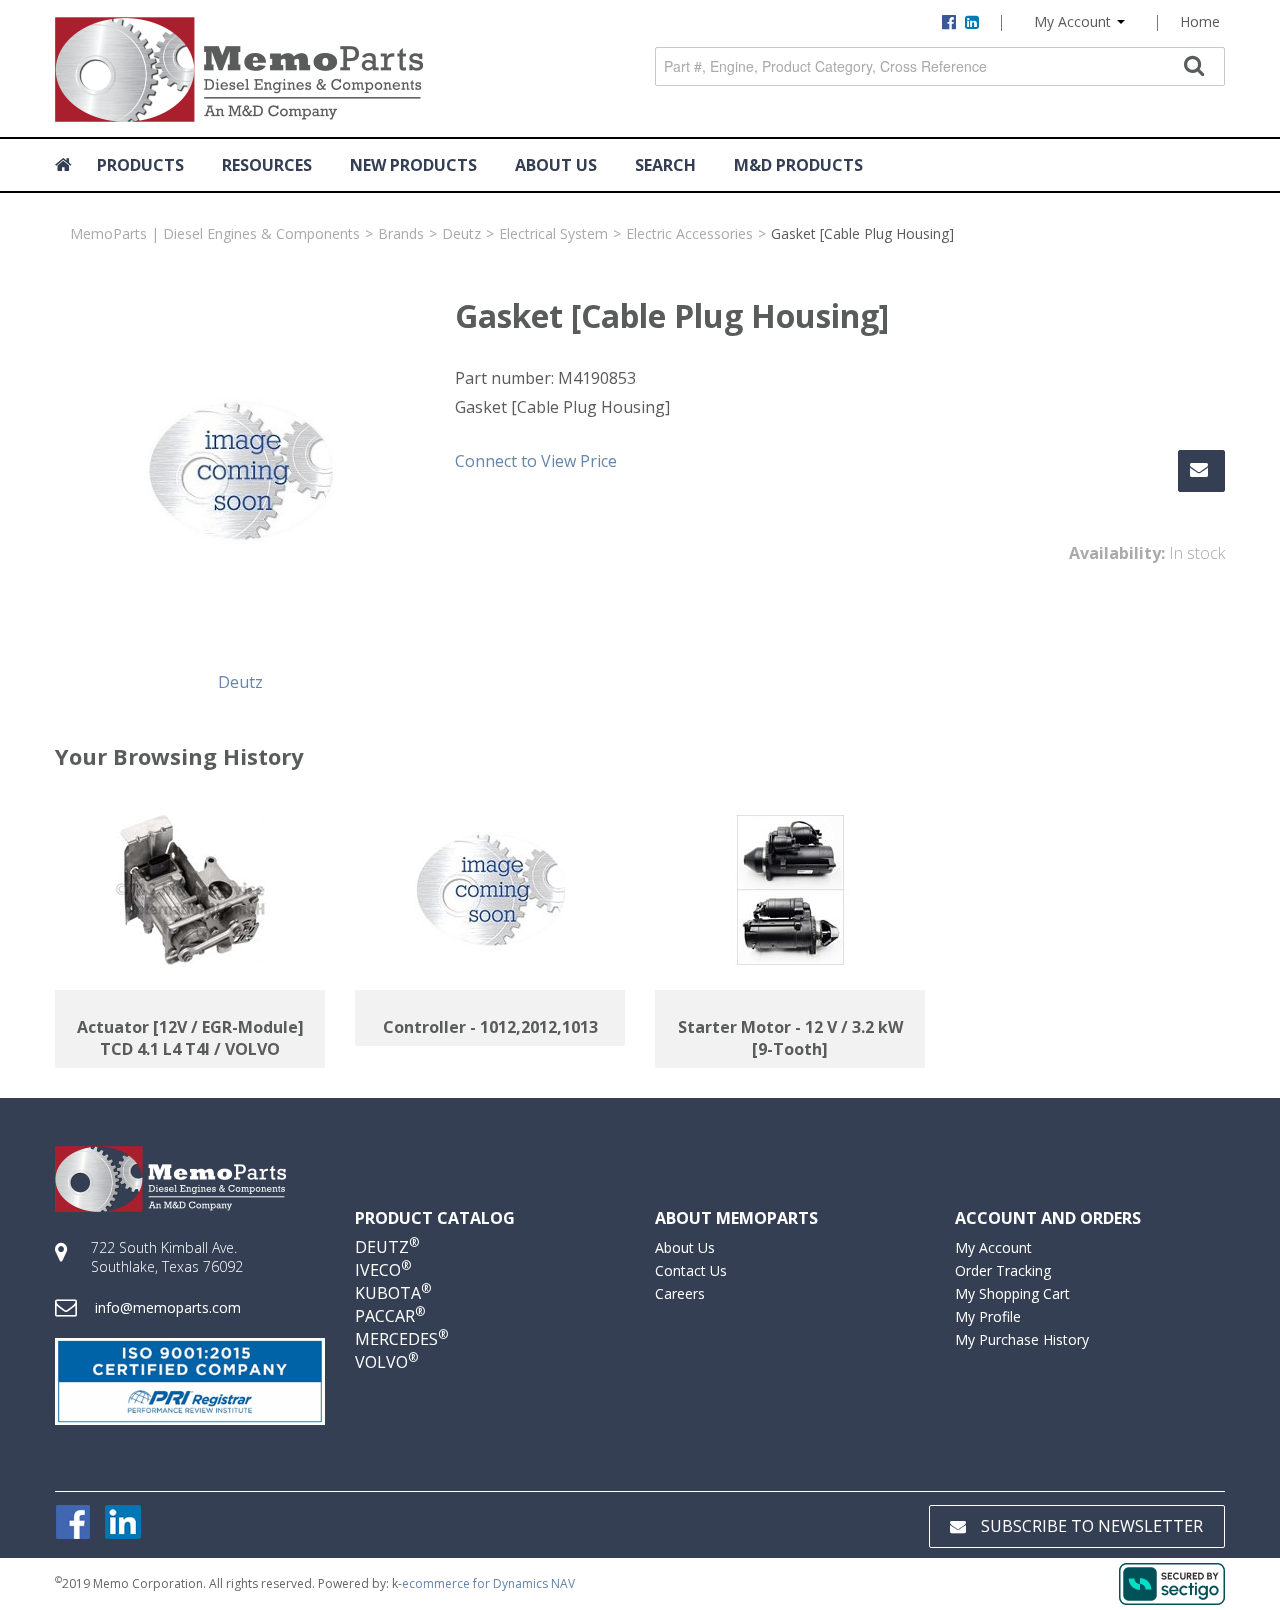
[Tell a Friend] (1201, 471)
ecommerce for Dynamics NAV (488, 1583)
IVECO (383, 1270)
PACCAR (390, 1316)
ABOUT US (556, 165)
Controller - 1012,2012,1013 (490, 1027)
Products (140, 165)
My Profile (988, 1316)
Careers (680, 1293)
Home (1200, 21)
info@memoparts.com (168, 1307)
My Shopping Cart (1012, 1293)
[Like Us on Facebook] (73, 1520)
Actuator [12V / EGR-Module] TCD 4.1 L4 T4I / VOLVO (190, 1038)
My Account (1074, 21)
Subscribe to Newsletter (1092, 1526)
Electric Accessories (689, 233)
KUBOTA (393, 1293)
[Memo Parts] (239, 69)
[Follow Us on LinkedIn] (123, 1520)
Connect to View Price (536, 461)
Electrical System (553, 233)
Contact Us (691, 1270)
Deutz (461, 233)
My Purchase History (1022, 1339)
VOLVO (386, 1362)
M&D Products (798, 165)
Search (665, 165)
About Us (685, 1247)
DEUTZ (387, 1247)
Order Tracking (1003, 1270)
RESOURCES (267, 165)
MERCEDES (401, 1339)
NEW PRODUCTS (413, 165)
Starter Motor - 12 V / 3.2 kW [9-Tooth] (790, 1038)
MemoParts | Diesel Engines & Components (215, 233)
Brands (401, 233)
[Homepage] (66, 165)
